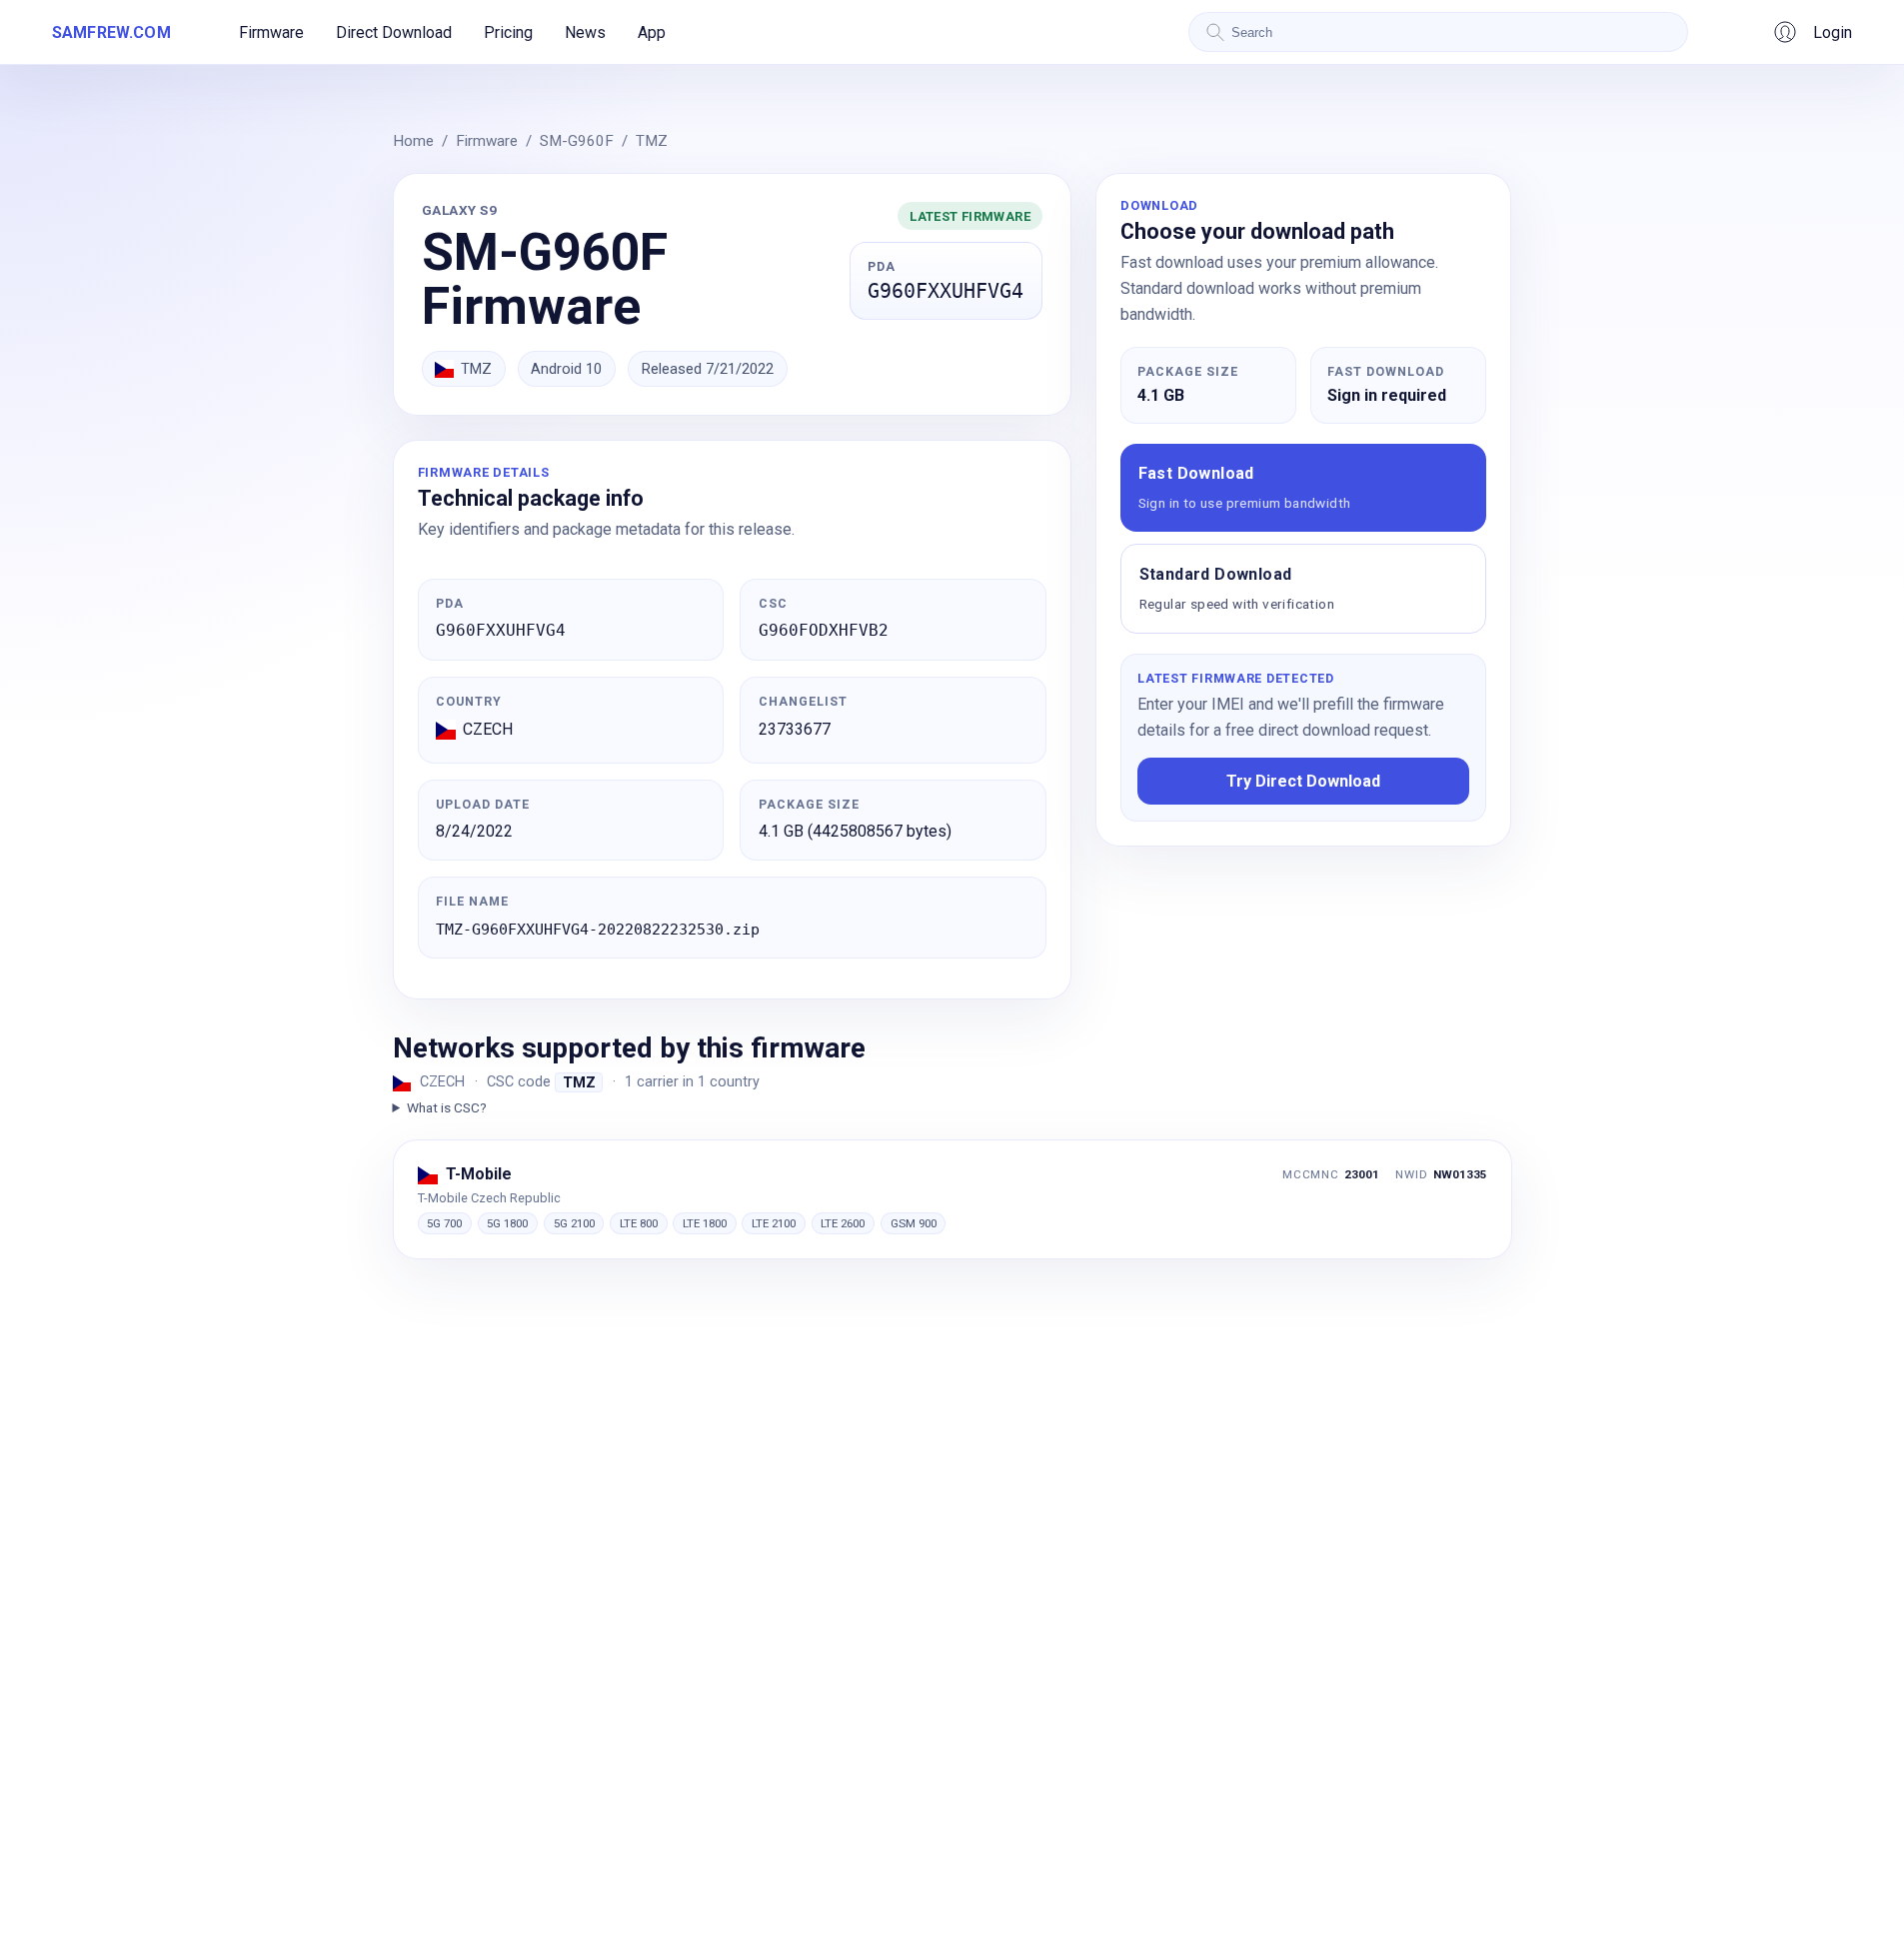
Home (413, 141)
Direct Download (394, 32)
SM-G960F (577, 141)
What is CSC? (447, 1107)
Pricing (508, 32)
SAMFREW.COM (111, 32)
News (585, 32)
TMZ (652, 141)
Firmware (271, 32)
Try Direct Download (1303, 781)
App (652, 32)
